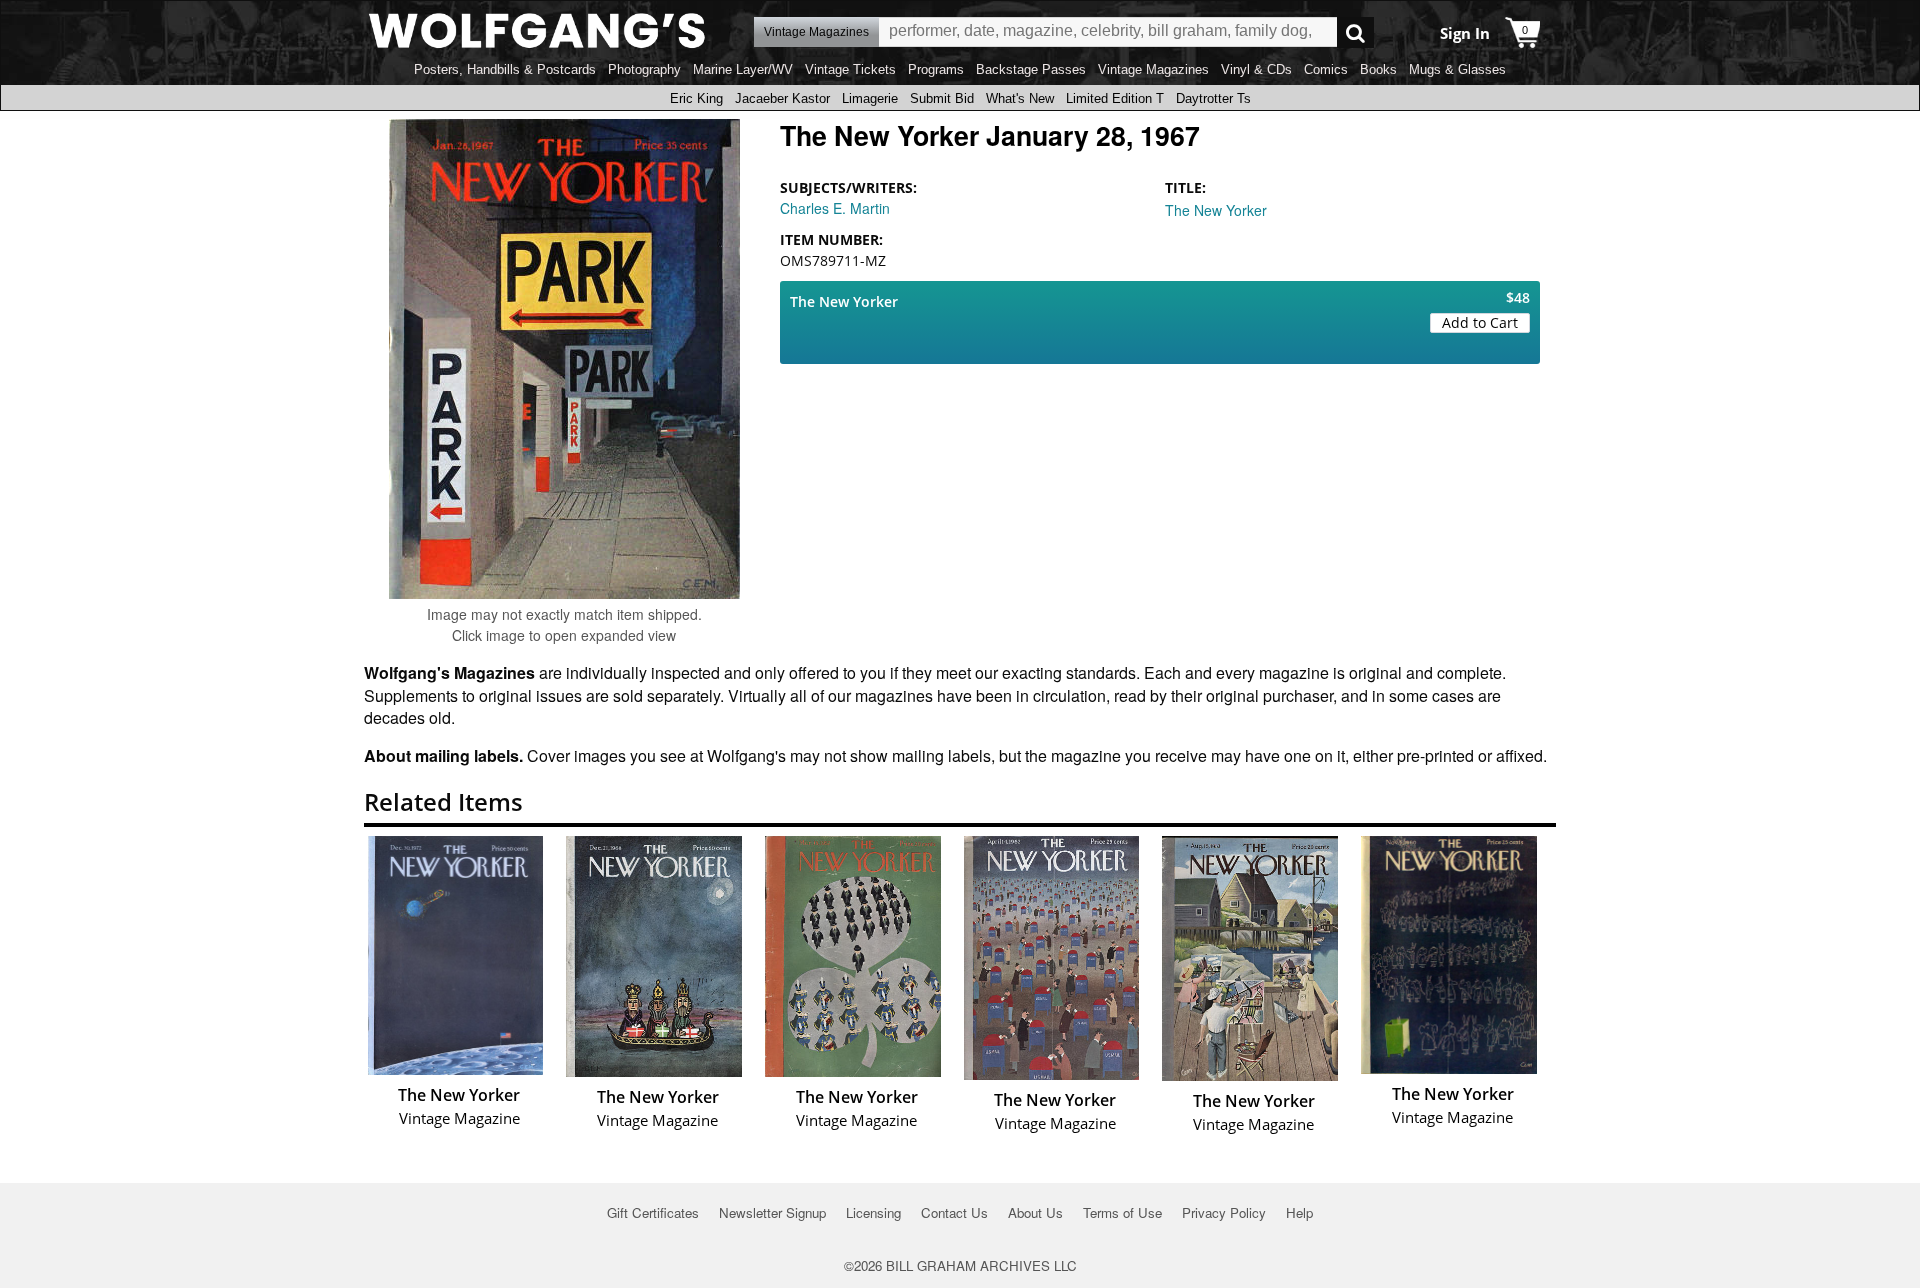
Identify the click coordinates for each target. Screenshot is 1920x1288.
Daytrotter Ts (1213, 98)
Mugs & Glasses (1457, 69)
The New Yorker (1216, 210)
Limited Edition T (1115, 98)
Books (1378, 69)
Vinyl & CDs (1256, 69)
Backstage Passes (1031, 69)
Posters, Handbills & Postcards (505, 69)
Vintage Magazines (1153, 69)
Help (1299, 1212)
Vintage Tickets (850, 69)
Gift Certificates (653, 1212)
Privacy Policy (1224, 1212)
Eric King (696, 98)
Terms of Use (1122, 1212)
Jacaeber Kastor (782, 98)
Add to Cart (1480, 322)
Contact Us (954, 1212)
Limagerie (870, 98)
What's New (1020, 98)
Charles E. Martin (835, 208)
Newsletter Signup (772, 1212)
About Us (1035, 1212)
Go (1355, 32)
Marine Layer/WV (743, 69)
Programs (936, 69)
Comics (1326, 69)
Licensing (873, 1212)
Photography (644, 69)
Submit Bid (942, 98)
